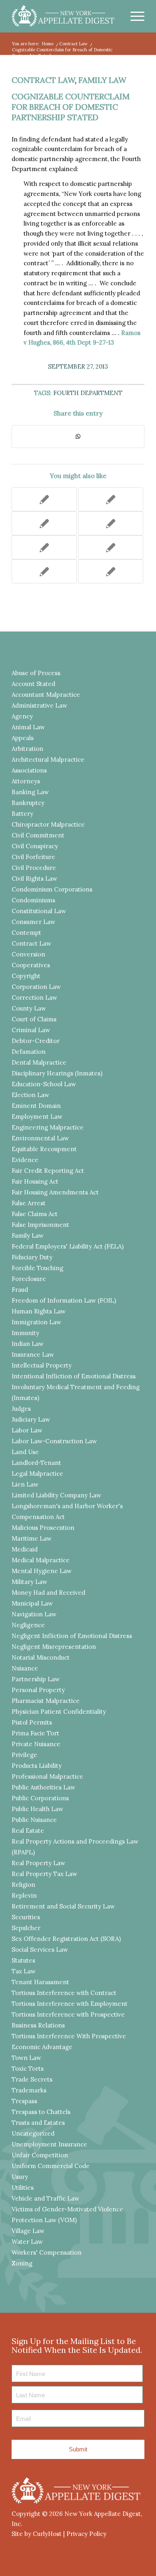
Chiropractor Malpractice (48, 824)
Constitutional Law (39, 911)
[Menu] (133, 16)
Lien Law (25, 1484)
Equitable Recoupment (44, 1149)
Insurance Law (33, 1355)
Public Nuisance (34, 1820)
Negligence (28, 1625)
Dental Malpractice (39, 1062)
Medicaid (25, 1549)
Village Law (28, 2231)
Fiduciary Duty (32, 1257)
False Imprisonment (40, 1225)
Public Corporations (40, 1798)
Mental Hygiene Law (42, 1571)
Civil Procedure (34, 868)
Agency (22, 716)
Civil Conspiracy (35, 846)
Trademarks (29, 2090)
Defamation (29, 1052)
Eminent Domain (36, 1106)
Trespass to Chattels (41, 2112)
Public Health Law (37, 1809)
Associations (29, 770)
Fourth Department (88, 393)
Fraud (20, 1290)
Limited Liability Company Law (56, 1495)
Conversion (28, 954)
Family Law (102, 80)
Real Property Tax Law (44, 1874)
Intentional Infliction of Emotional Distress (74, 1376)
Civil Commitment (38, 835)
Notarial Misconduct (41, 1657)
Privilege (24, 1755)
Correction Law (34, 998)
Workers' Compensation (47, 2252)
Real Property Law (38, 1863)
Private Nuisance (36, 1744)
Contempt (26, 933)
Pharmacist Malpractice (46, 1701)
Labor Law (27, 1430)
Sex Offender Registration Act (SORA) (66, 1939)
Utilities (23, 2188)
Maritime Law (32, 1538)
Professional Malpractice (47, 1776)
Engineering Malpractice (48, 1127)
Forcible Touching (37, 1268)
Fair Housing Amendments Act (55, 1192)
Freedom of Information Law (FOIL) (64, 1300)
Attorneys (26, 781)
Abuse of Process (36, 673)
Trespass (24, 2101)
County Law (29, 1008)
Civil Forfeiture (33, 857)
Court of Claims (34, 1019)
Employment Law (37, 1117)
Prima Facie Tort (35, 1733)
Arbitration (27, 749)
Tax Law (24, 1971)
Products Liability (37, 1766)
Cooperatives (31, 965)
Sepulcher (26, 1928)
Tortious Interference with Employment (70, 2004)
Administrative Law (39, 705)
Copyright (26, 976)
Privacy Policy (86, 2534)
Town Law (26, 2058)
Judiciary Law (31, 1419)
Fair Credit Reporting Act (48, 1171)
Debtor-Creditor (36, 1041)
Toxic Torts (28, 2069)
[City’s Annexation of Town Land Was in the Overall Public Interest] (111, 547)
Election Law (30, 1095)
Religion (23, 1885)
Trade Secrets (32, 2079)
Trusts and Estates (38, 2123)
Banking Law (30, 792)
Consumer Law (33, 922)
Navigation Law (34, 1614)
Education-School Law (44, 1084)
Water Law (27, 2242)
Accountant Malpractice (46, 695)
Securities (26, 1917)
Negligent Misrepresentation (54, 1647)
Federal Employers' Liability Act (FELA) (68, 1246)
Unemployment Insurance (49, 2144)
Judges (21, 1409)
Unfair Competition (40, 2155)
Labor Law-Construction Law (54, 1441)
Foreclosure (29, 1279)
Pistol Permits (32, 1722)
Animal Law (28, 727)
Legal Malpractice (37, 1474)
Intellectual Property (42, 1365)
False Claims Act (35, 1214)
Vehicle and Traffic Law (45, 2198)
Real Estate (28, 1831)
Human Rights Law (39, 1311)
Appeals (23, 738)
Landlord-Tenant (36, 1463)
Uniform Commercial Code (51, 2166)
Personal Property (38, 1690)
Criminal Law (31, 1030)
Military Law (29, 1582)
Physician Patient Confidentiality (59, 1712)
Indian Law (28, 1344)
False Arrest (29, 1203)
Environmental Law (40, 1138)
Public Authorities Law (43, 1787)
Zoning (22, 2263)
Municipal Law (32, 1603)
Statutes (23, 1960)
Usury (20, 2177)
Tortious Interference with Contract (64, 1993)
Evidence (25, 1160)
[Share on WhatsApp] (78, 437)
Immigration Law (36, 1322)
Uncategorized (33, 2133)
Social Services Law (40, 1950)
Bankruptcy (28, 803)
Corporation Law (36, 987)
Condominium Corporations (52, 889)
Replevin (24, 1895)
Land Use (25, 1452)
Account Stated (33, 684)
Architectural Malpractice (48, 759)
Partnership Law (36, 1679)
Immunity (25, 1333)
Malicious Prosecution (43, 1528)
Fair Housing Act (35, 1181)
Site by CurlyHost (37, 2534)
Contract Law (43, 80)
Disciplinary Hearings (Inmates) (57, 1073)
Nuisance (25, 1668)
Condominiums (33, 900)
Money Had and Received (48, 1593)
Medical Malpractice (41, 1560)
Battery (22, 814)
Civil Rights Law (34, 879)
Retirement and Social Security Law (63, 1906)
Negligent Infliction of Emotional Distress (72, 1636)
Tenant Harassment (40, 1982)
